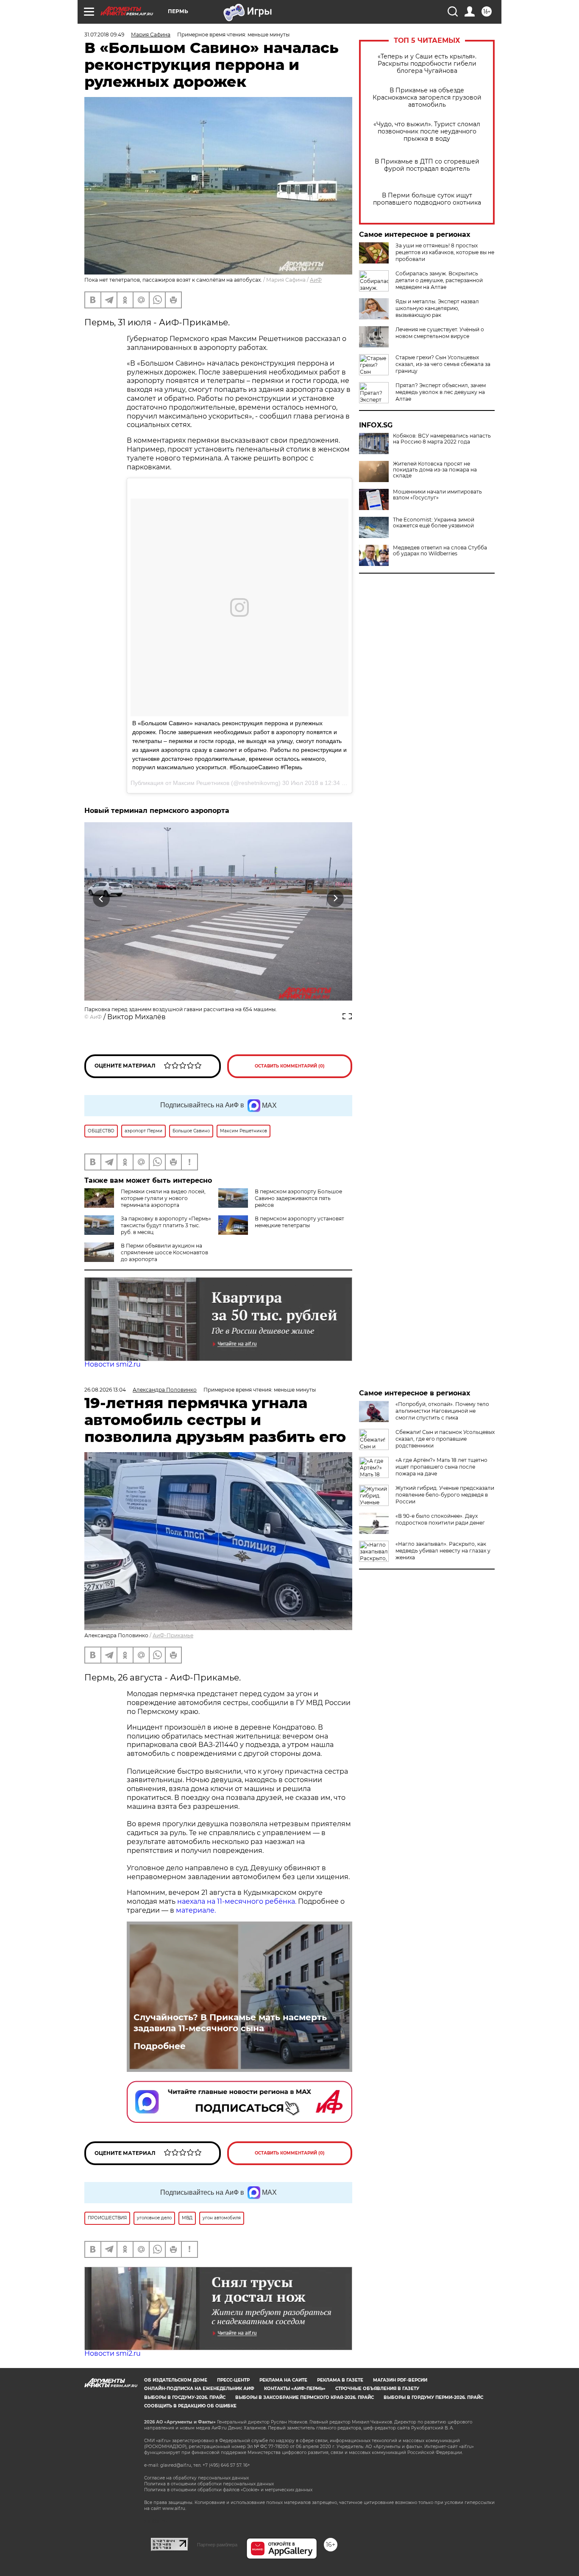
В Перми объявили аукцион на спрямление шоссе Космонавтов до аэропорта (164, 1252)
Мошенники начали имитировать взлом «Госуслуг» (437, 495)
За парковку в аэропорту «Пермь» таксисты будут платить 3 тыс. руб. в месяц (166, 1225)
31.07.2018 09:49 (104, 35)
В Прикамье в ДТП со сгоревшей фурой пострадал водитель (427, 165)
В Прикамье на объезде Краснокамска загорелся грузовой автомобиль (427, 98)
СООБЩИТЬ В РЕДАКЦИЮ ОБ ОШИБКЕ (190, 2406)
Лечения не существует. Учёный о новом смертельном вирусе (440, 333)
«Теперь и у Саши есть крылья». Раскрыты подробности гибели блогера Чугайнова (427, 64)
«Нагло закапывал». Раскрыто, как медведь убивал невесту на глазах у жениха (443, 1551)
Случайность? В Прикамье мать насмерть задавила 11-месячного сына (230, 2023)
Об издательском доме (176, 2380)
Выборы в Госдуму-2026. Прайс (185, 2397)
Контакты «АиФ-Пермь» (295, 2389)
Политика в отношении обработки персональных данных (209, 2484)
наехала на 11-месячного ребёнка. (237, 1901)
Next (335, 899)
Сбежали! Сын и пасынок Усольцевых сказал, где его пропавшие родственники (445, 1439)
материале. (197, 1910)
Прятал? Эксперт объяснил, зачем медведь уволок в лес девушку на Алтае (441, 392)
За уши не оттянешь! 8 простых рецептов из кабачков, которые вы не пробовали (445, 252)
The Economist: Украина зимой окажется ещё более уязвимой (434, 523)
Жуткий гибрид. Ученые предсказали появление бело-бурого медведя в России (445, 1495)
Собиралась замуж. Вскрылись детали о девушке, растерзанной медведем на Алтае (439, 280)
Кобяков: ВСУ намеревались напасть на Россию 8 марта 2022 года (442, 439)
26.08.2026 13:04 (105, 1390)
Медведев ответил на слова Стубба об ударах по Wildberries (440, 551)
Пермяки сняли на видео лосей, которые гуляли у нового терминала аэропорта (163, 1198)
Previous (102, 899)
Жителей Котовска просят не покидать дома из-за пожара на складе (435, 470)
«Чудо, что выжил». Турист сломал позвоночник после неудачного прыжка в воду (427, 132)
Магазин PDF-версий (400, 2380)
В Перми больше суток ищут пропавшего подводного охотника (427, 199)
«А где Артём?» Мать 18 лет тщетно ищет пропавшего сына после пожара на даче (441, 1467)
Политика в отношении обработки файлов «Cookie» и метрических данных (228, 2490)
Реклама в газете (340, 2380)
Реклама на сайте (283, 2380)
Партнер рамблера (217, 2545)
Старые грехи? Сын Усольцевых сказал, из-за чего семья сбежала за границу (443, 364)
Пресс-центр (233, 2380)
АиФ (316, 280)
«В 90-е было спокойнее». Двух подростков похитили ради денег (440, 1519)
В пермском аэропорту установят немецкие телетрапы (299, 1222)
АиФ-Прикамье (173, 1635)
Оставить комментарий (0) (290, 1066)
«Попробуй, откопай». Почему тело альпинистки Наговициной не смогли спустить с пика (442, 1411)
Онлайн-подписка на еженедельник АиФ (199, 2389)
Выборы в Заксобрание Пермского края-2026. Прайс (305, 2397)
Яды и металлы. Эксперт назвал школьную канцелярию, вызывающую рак (437, 308)
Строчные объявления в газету (377, 2389)
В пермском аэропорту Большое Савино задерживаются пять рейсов (298, 1198)
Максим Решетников (201, 783)
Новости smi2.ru (113, 1364)
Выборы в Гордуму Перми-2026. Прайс (433, 2397)
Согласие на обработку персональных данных (196, 2478)
